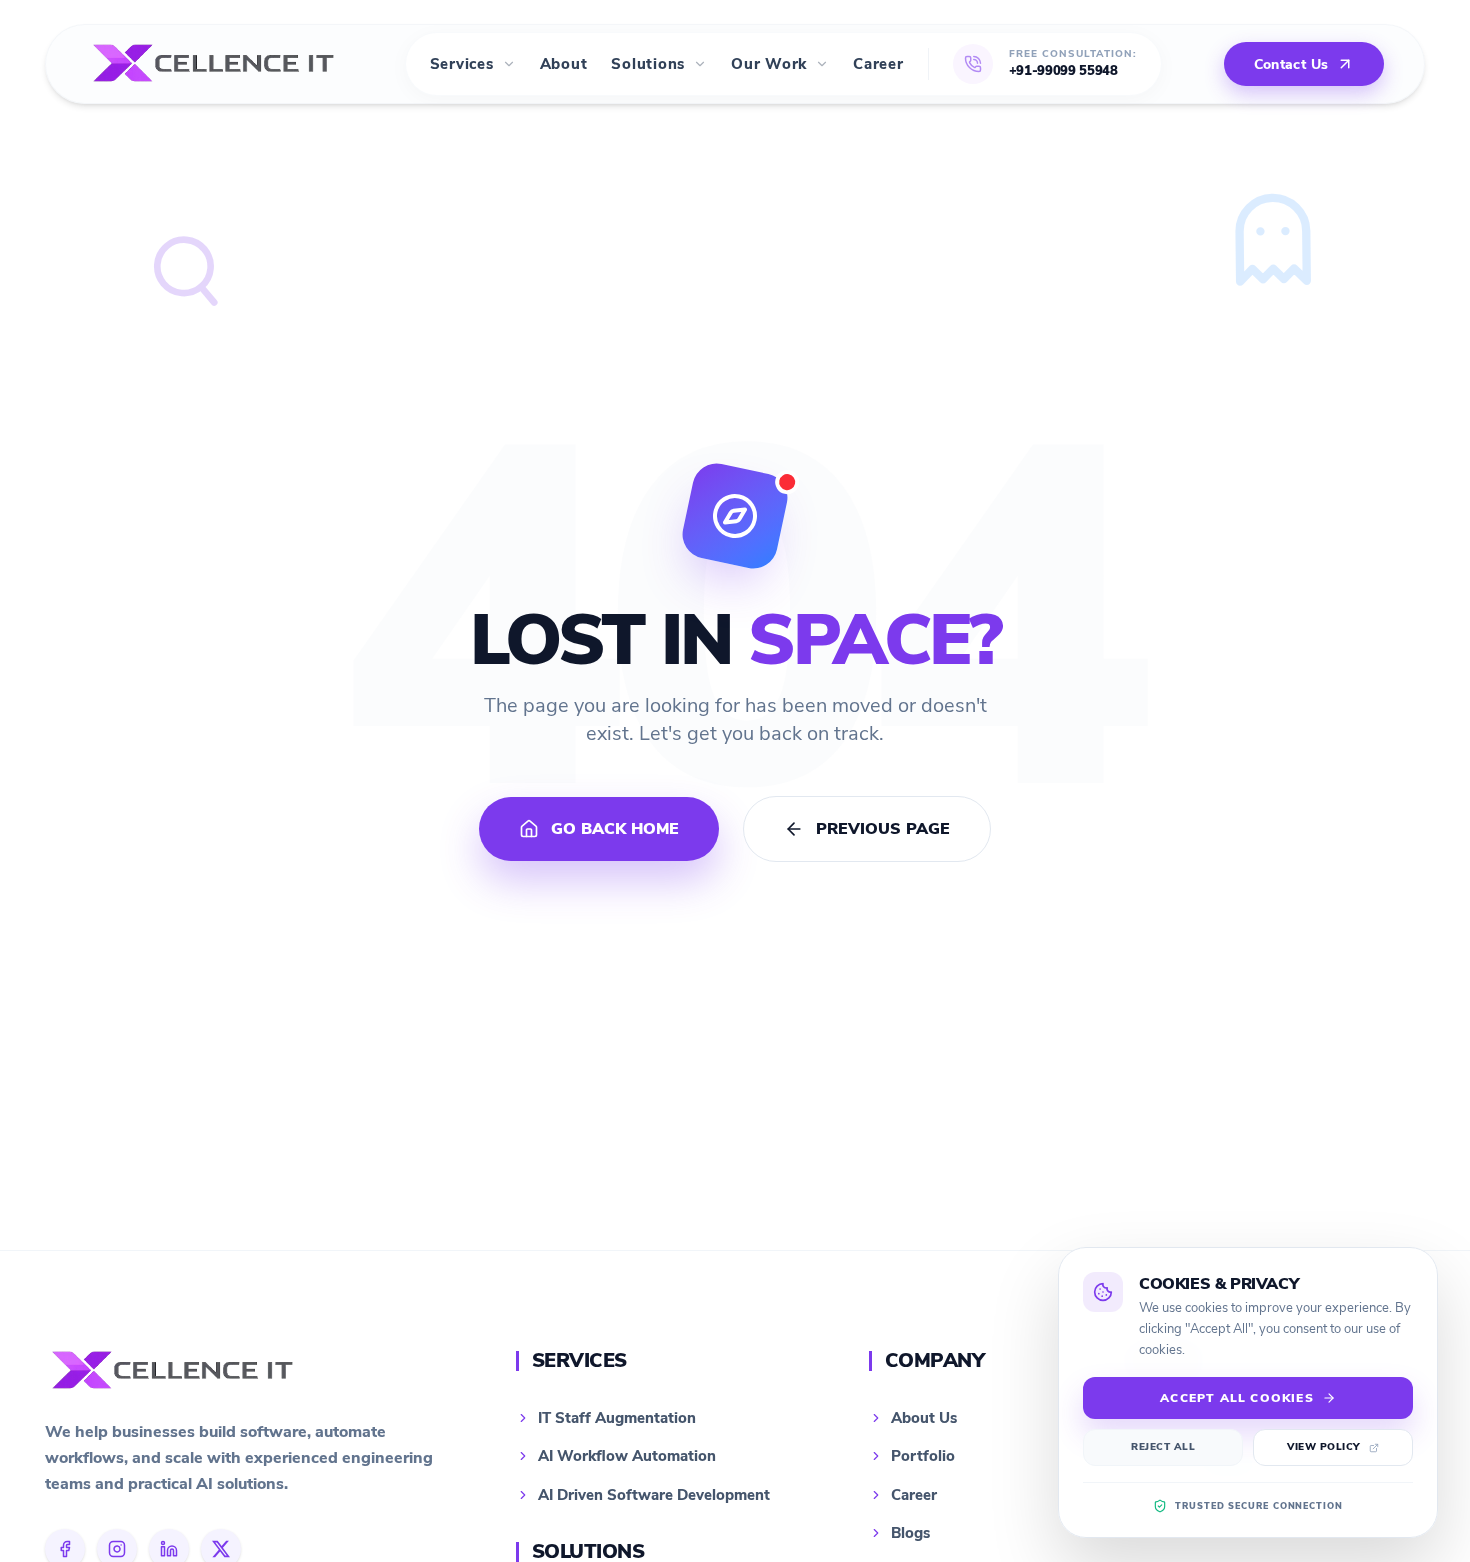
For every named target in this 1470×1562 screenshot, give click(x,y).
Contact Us (1291, 64)
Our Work (769, 64)
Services (462, 64)
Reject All (1163, 1447)
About (564, 64)
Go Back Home (615, 829)
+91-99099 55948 (1063, 71)
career (878, 64)
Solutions (648, 64)
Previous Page (883, 829)
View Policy (1324, 1447)
